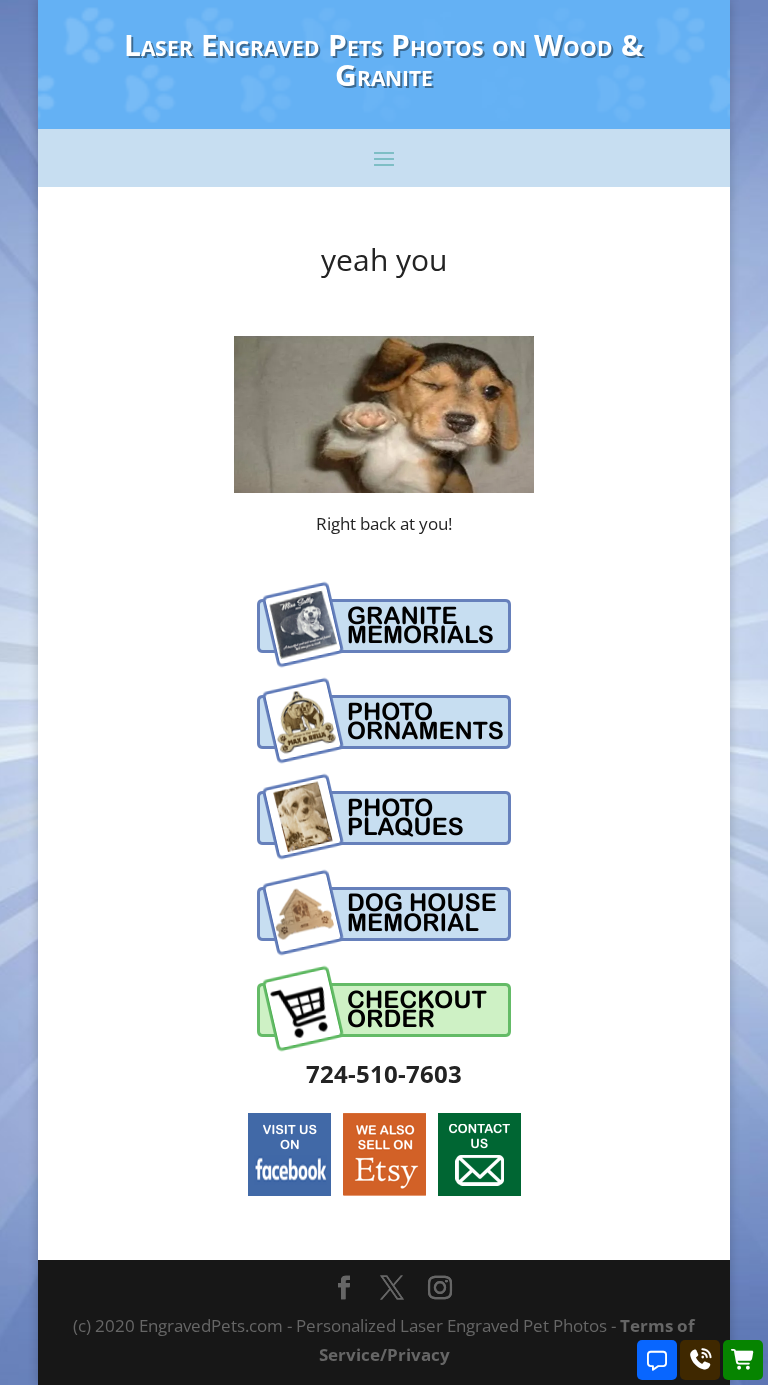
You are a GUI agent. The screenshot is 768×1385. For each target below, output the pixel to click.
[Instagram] (440, 1289)
